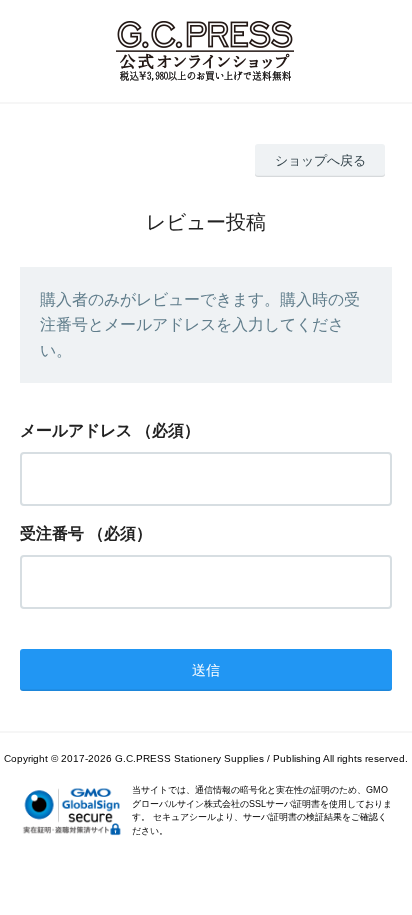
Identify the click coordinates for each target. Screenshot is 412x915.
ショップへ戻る (320, 160)
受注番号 (52, 533)
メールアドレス (76, 430)
